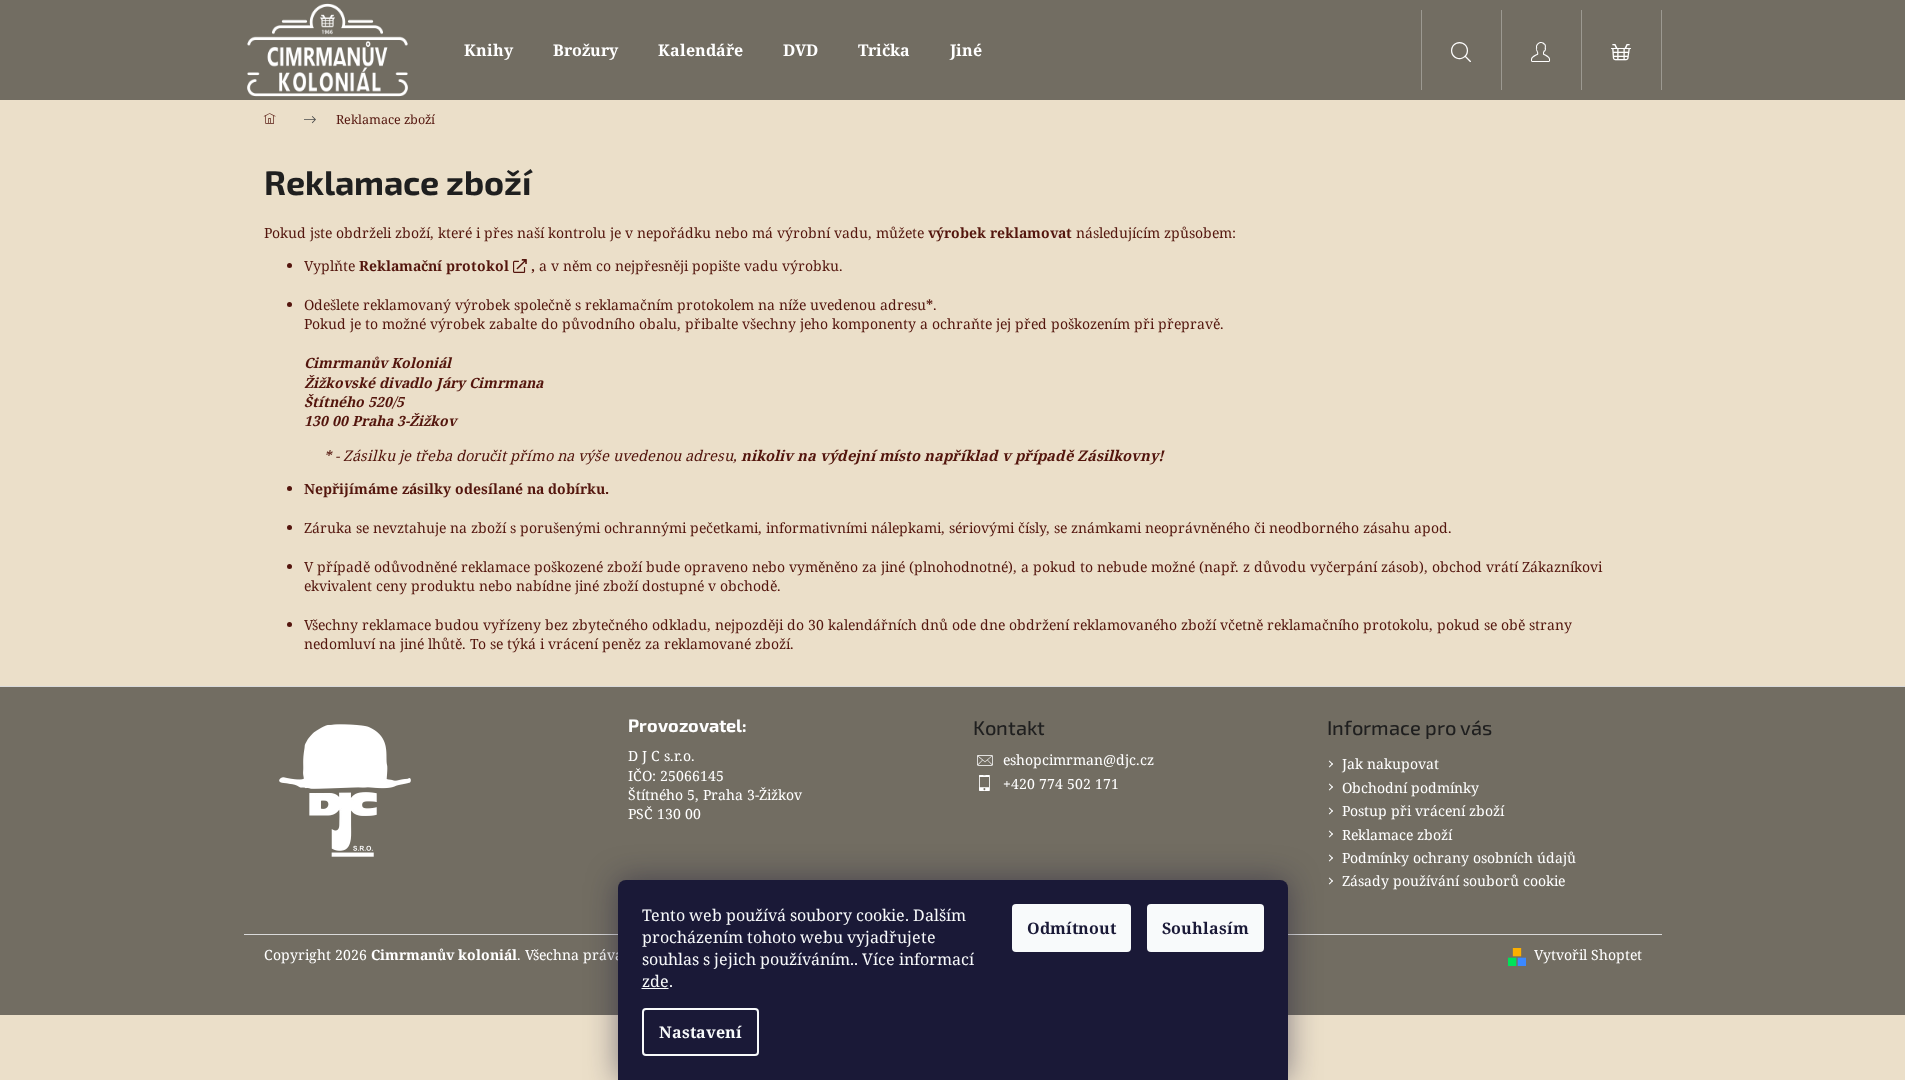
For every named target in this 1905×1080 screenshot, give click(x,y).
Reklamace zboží (1397, 834)
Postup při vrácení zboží (1423, 810)
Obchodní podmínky (1410, 787)
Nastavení (700, 1032)
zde (655, 981)
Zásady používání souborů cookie (1453, 880)
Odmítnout (1071, 928)
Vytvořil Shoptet (1588, 954)
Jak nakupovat (1390, 763)
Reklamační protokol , (447, 265)
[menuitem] (488, 50)
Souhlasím (1205, 928)
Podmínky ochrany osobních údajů (1459, 857)
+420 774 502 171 (1061, 783)
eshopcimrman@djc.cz (1078, 759)
